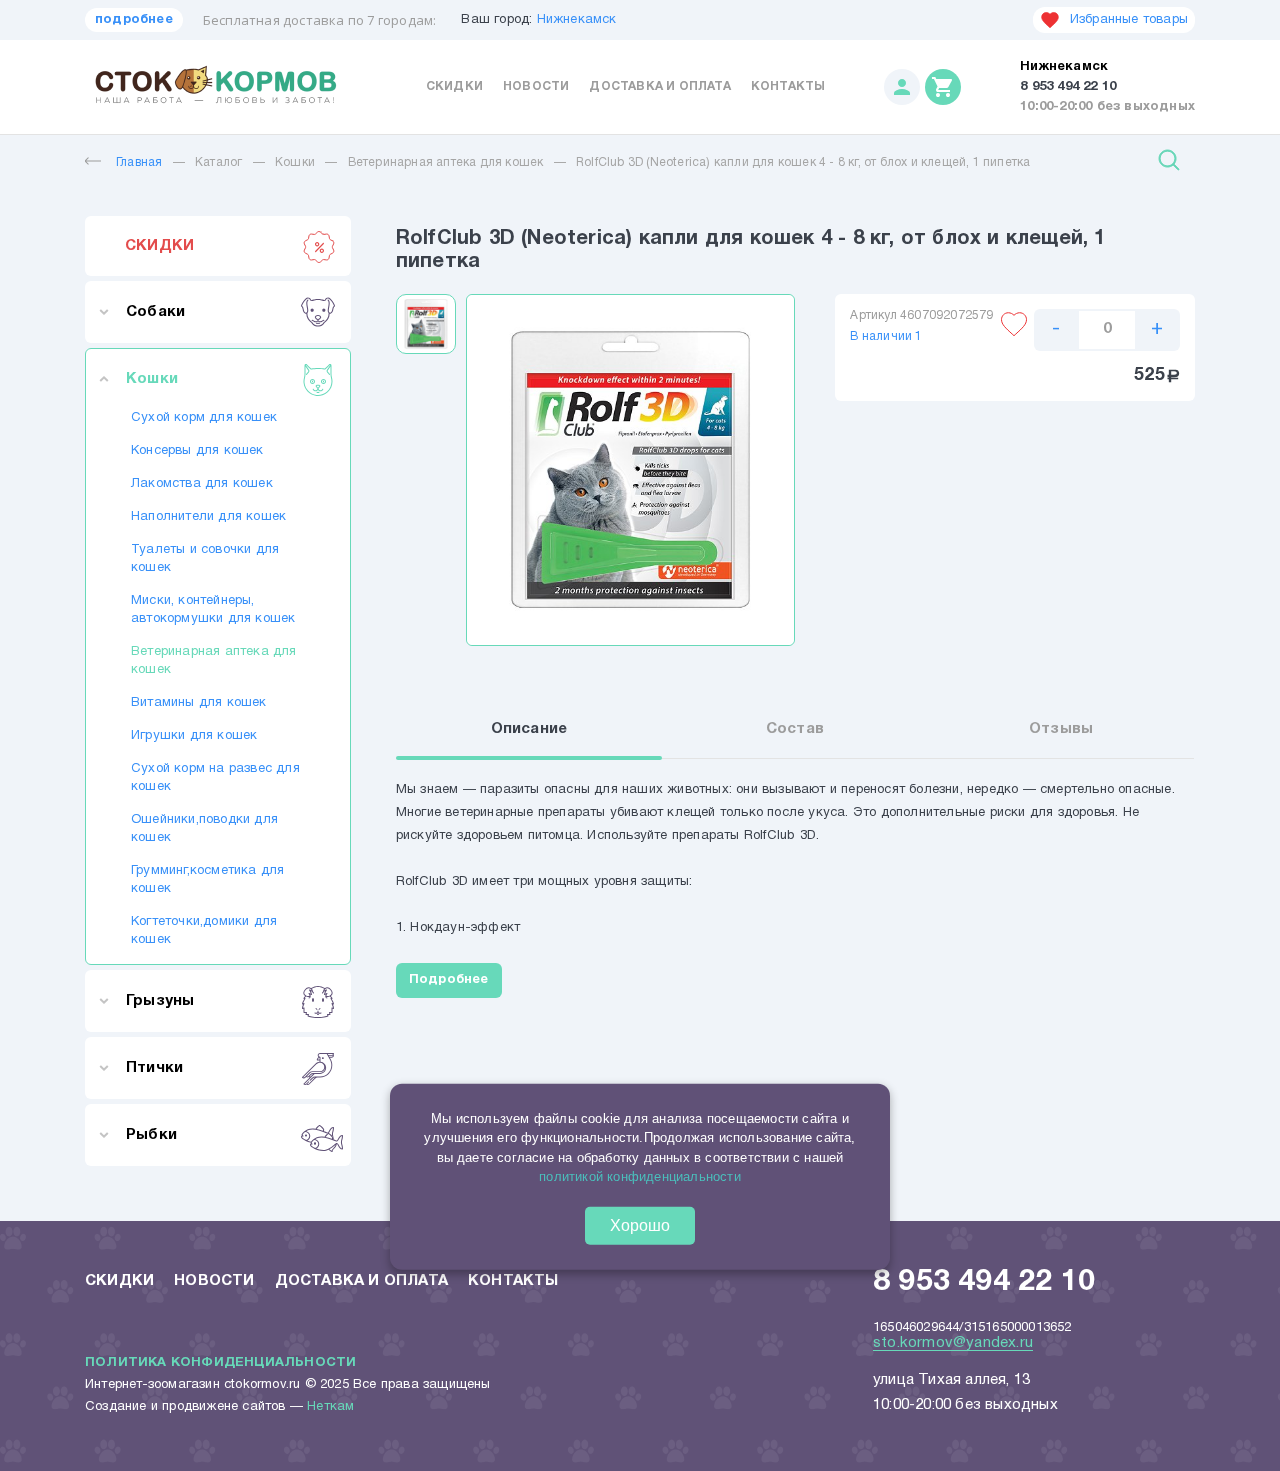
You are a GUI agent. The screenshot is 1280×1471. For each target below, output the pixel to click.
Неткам (330, 1407)
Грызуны (160, 1001)
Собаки (155, 312)
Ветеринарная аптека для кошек (446, 162)
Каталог (218, 162)
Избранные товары (1129, 20)
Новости (536, 86)
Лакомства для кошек (202, 484)
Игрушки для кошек (194, 736)
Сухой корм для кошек (204, 418)
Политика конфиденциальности (220, 1363)
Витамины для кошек (199, 703)
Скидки (454, 86)
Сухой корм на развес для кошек (215, 778)
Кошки (295, 162)
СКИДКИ (159, 246)
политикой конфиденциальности (640, 1176)
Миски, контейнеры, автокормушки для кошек (213, 610)
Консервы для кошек (197, 451)
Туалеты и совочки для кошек (205, 559)
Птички (154, 1068)
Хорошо (640, 1225)
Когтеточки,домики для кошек (204, 931)
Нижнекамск (577, 20)
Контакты (788, 86)
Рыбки (151, 1135)
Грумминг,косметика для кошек (207, 880)
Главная (139, 162)
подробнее (134, 20)
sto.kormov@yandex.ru (953, 1343)
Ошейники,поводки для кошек (204, 829)
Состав (795, 729)
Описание (529, 729)
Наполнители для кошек (208, 517)
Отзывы (1061, 729)
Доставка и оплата (659, 86)
